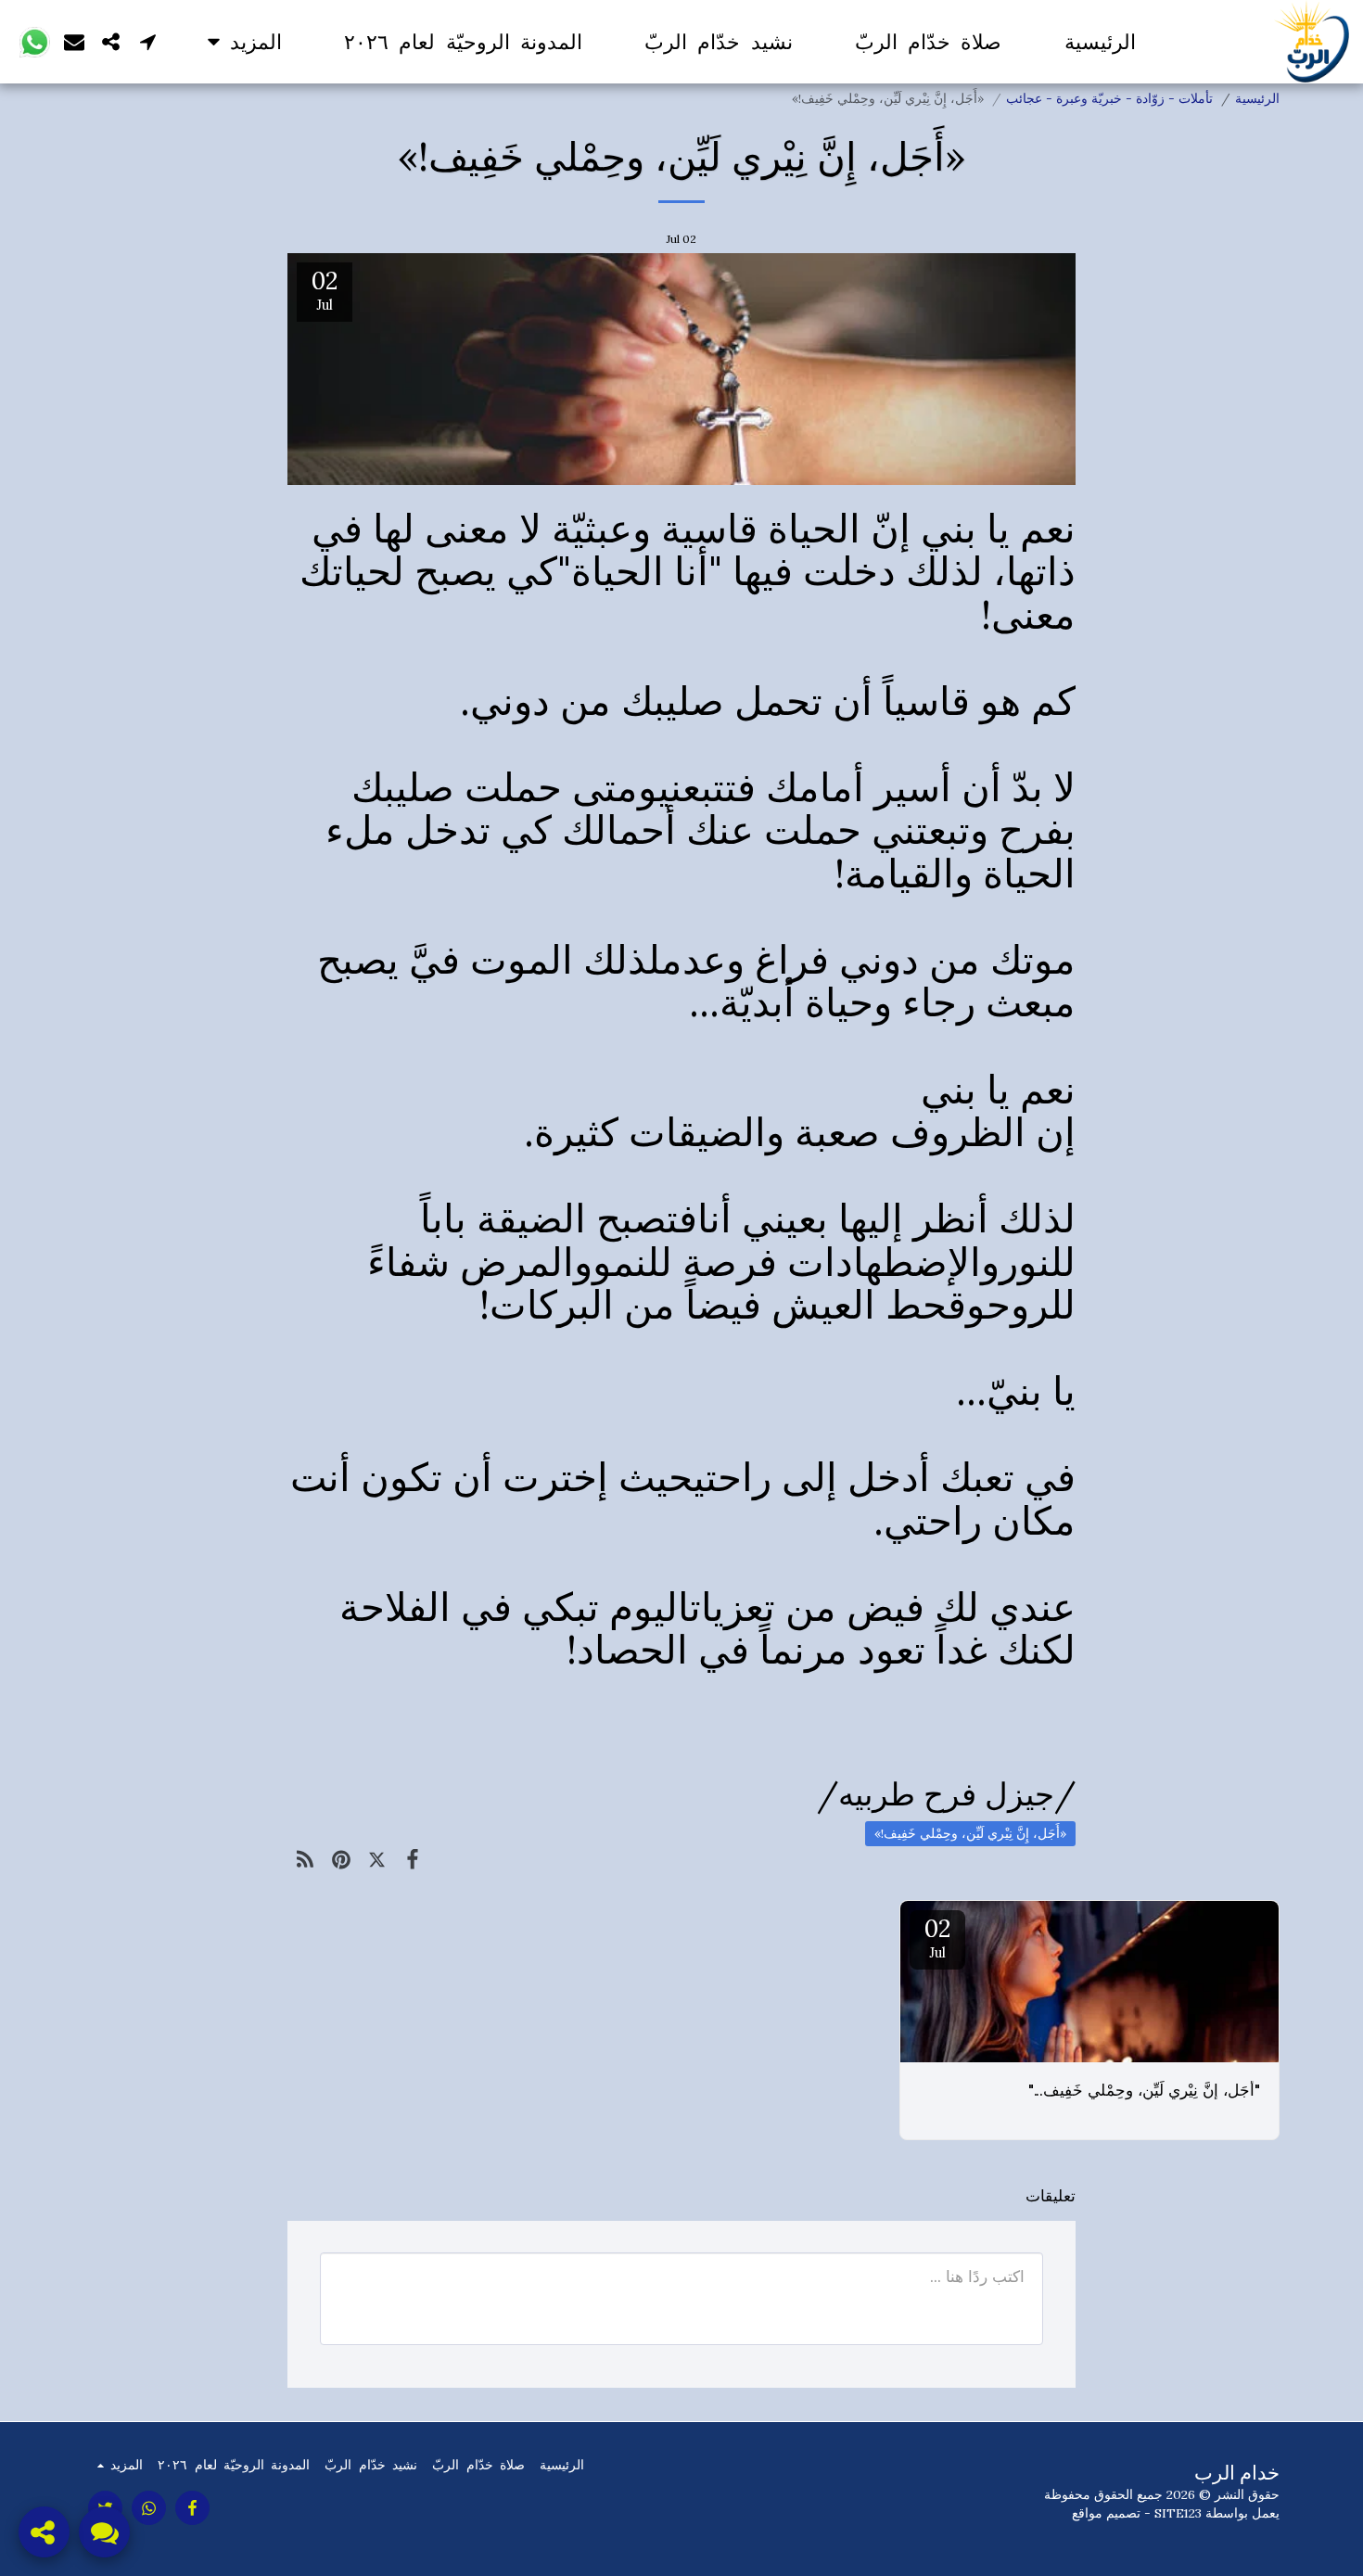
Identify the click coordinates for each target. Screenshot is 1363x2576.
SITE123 (1178, 2513)
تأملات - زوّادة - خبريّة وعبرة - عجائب (1109, 98)
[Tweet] (377, 1859)
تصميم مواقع (1106, 2513)
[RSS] (306, 1859)
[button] (148, 41)
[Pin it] (342, 1859)
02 (937, 1937)
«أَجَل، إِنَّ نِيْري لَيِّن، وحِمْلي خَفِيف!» (970, 1833)
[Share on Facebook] (413, 1859)
